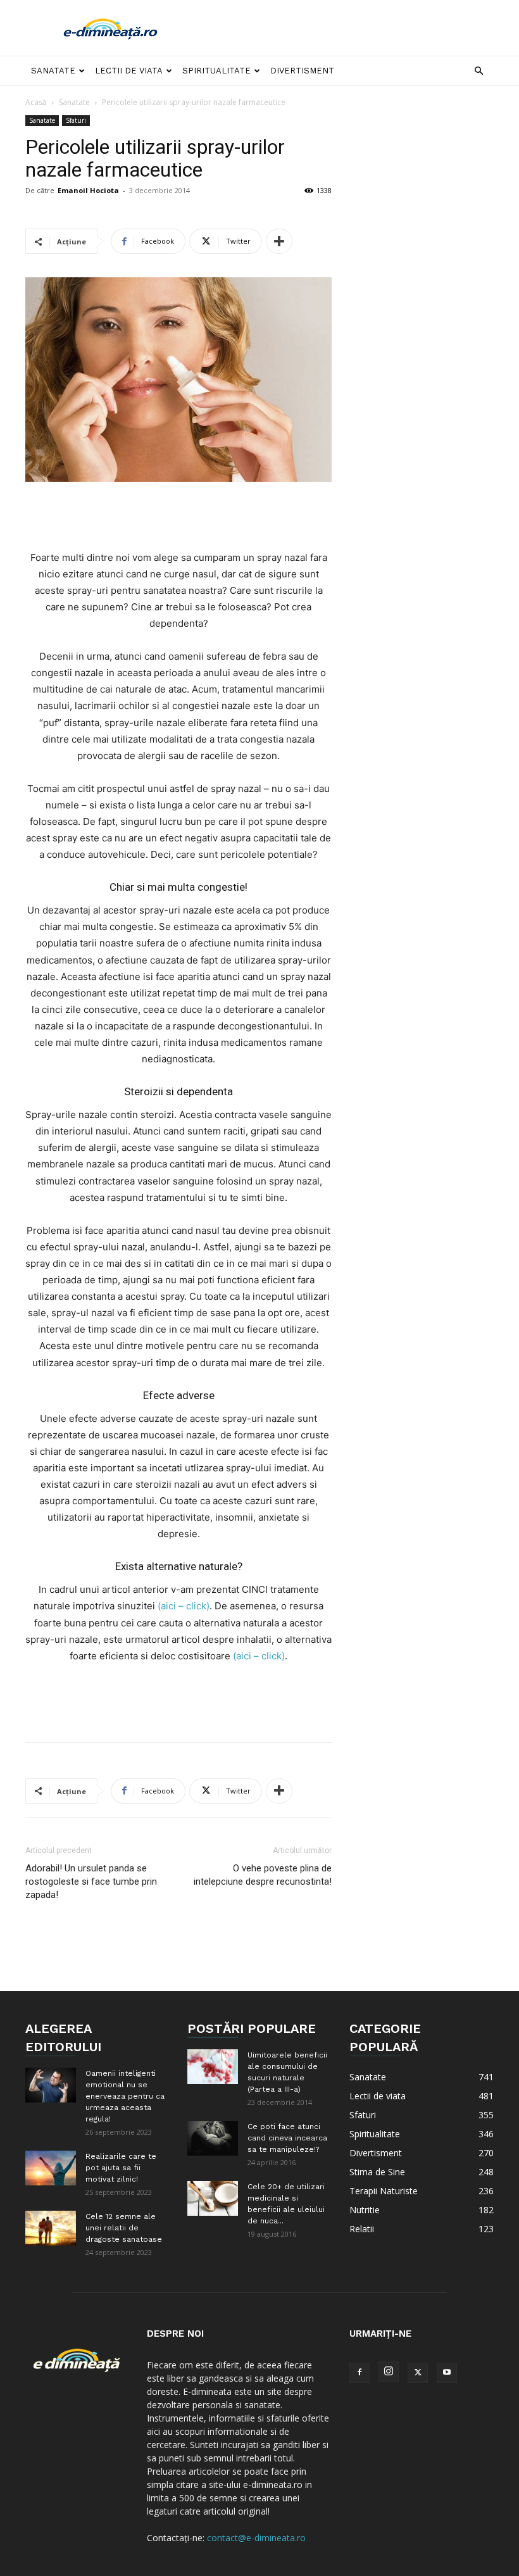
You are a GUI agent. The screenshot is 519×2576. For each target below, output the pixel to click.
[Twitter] (418, 2373)
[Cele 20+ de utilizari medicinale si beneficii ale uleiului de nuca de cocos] (213, 2198)
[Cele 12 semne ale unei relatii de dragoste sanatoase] (51, 2228)
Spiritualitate (216, 71)
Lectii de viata (129, 71)
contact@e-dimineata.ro (256, 2538)
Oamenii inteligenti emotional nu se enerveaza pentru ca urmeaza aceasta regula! (125, 2096)
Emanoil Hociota (88, 190)
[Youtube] (447, 2373)
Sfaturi (76, 120)
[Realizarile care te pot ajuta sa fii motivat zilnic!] (51, 2168)
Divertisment (302, 71)
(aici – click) (184, 1606)
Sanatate (53, 71)
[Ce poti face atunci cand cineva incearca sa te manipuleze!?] (213, 2138)
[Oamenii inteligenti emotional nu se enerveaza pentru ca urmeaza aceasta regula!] (51, 2085)
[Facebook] (360, 2373)
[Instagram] (389, 2372)
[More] (279, 241)
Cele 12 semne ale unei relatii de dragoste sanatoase (124, 2228)
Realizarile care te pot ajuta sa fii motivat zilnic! (121, 2168)
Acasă (36, 102)
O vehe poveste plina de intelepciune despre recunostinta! (263, 1875)
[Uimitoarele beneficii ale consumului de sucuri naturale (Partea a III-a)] (213, 2067)
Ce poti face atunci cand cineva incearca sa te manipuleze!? (287, 2138)
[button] (478, 71)
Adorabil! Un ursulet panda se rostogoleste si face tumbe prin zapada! (91, 1882)
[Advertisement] (345, 28)
